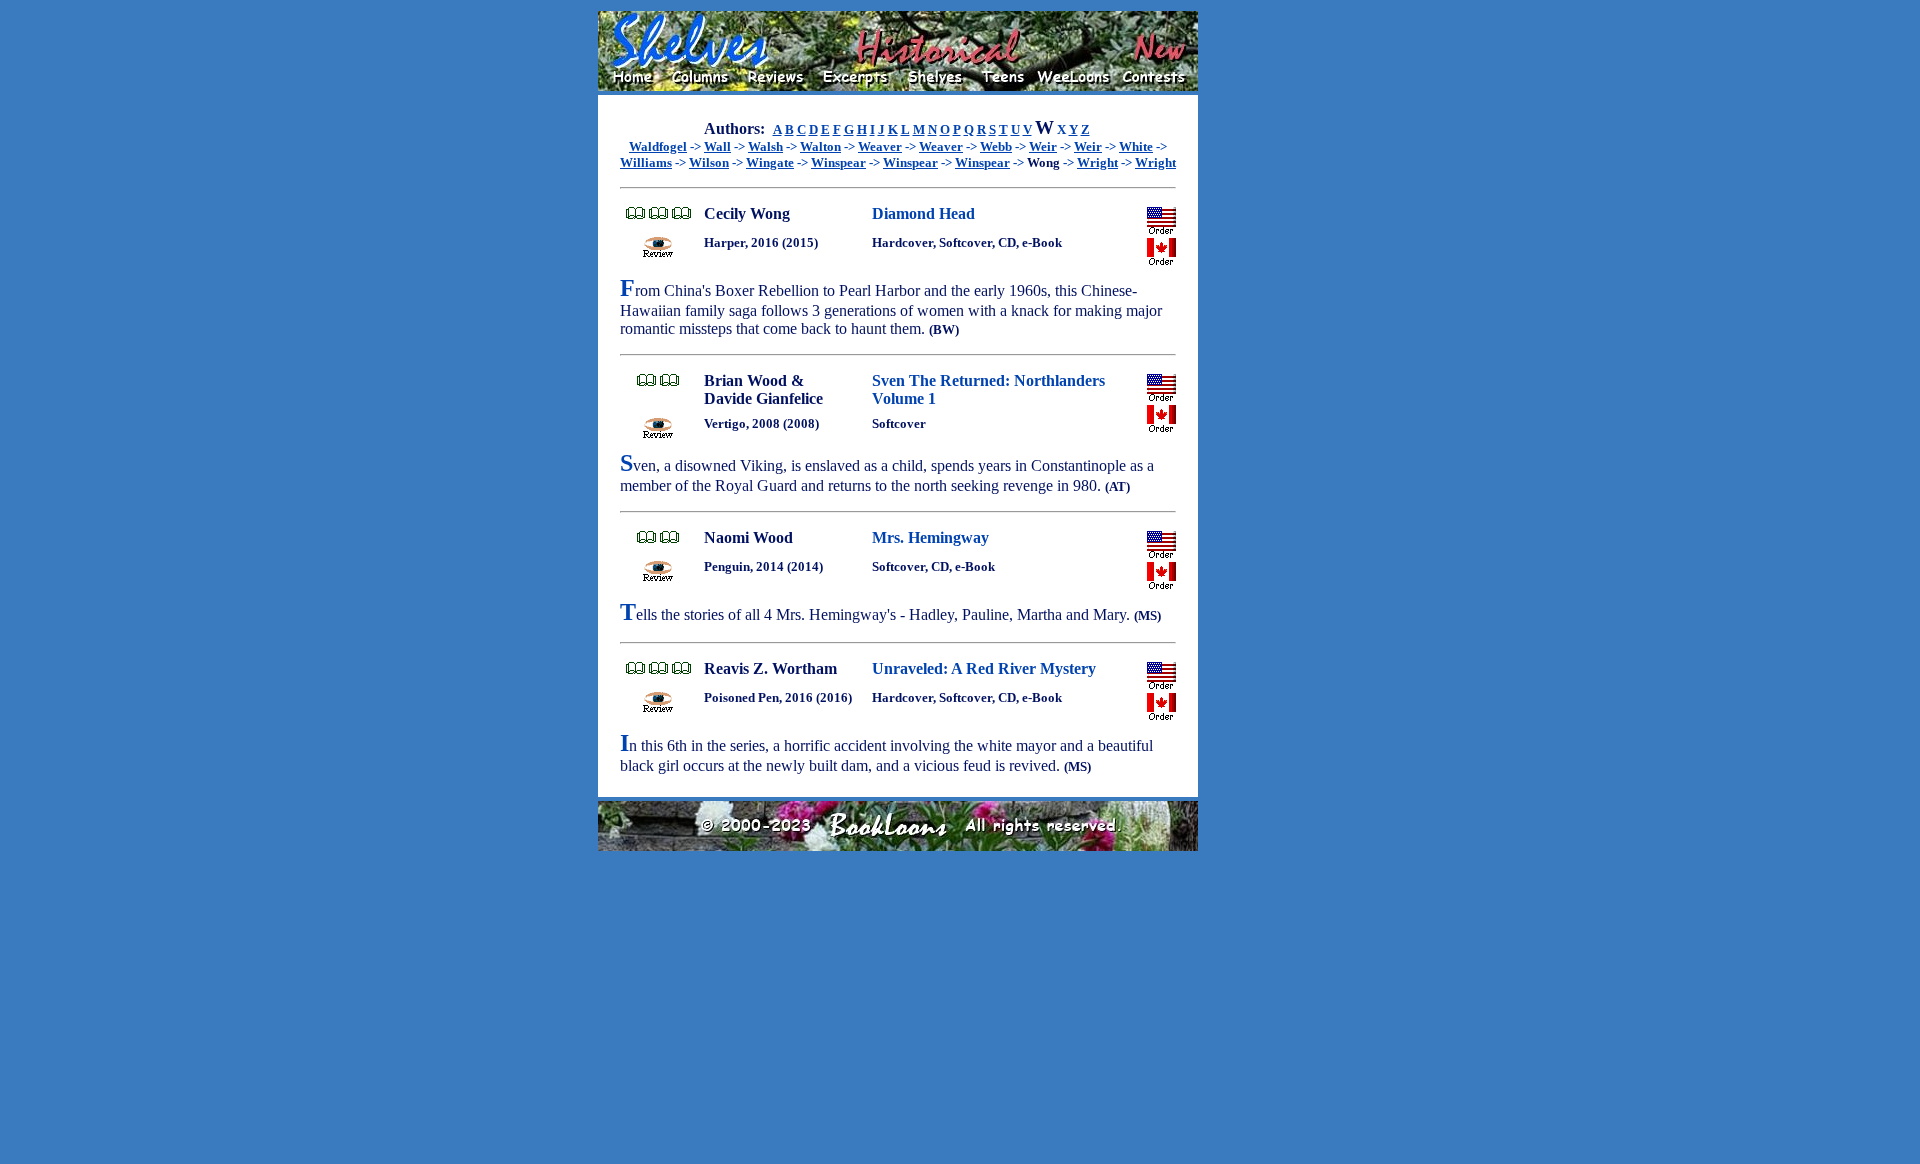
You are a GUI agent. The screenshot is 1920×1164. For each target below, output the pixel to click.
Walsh (765, 146)
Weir (1043, 146)
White (1136, 146)
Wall (717, 146)
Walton (820, 146)
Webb (996, 146)
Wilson (709, 162)
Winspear (838, 162)
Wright (1097, 162)
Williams (646, 162)
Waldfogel (658, 146)
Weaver (880, 146)
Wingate (770, 162)
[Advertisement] (1262, 311)
